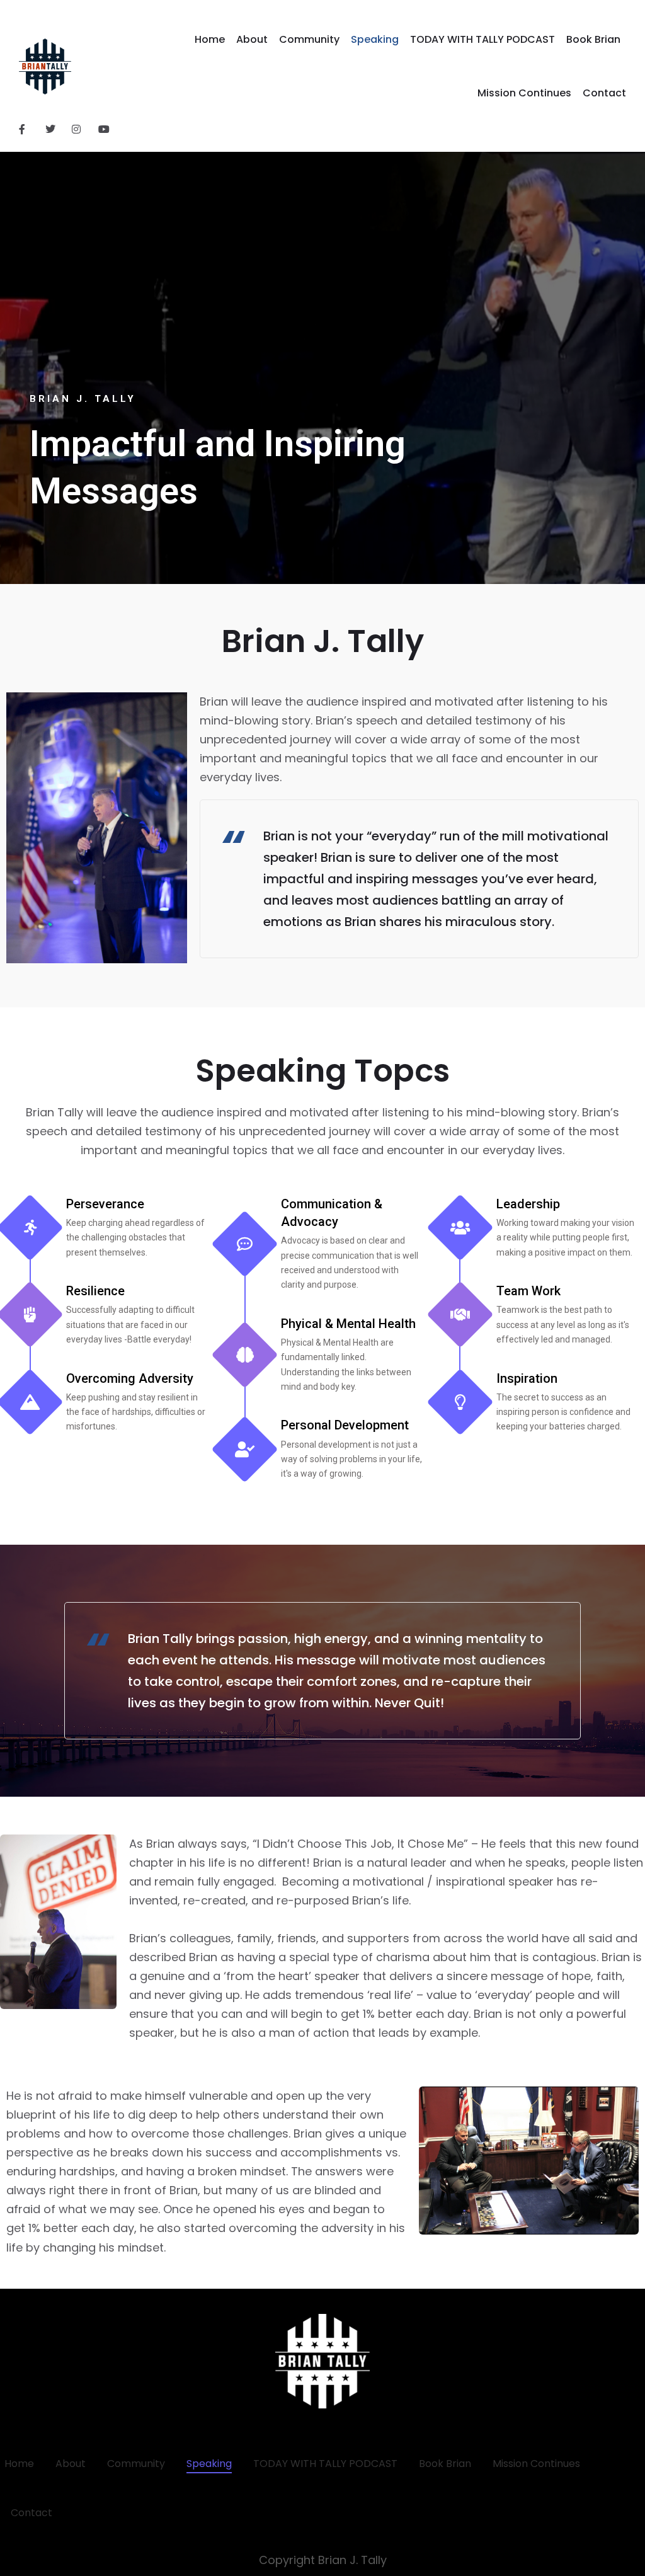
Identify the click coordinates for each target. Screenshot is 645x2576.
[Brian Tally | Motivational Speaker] (45, 67)
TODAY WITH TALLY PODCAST (482, 39)
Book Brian (593, 39)
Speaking (375, 39)
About (252, 39)
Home (210, 39)
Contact (604, 93)
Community (309, 39)
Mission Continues (524, 93)
